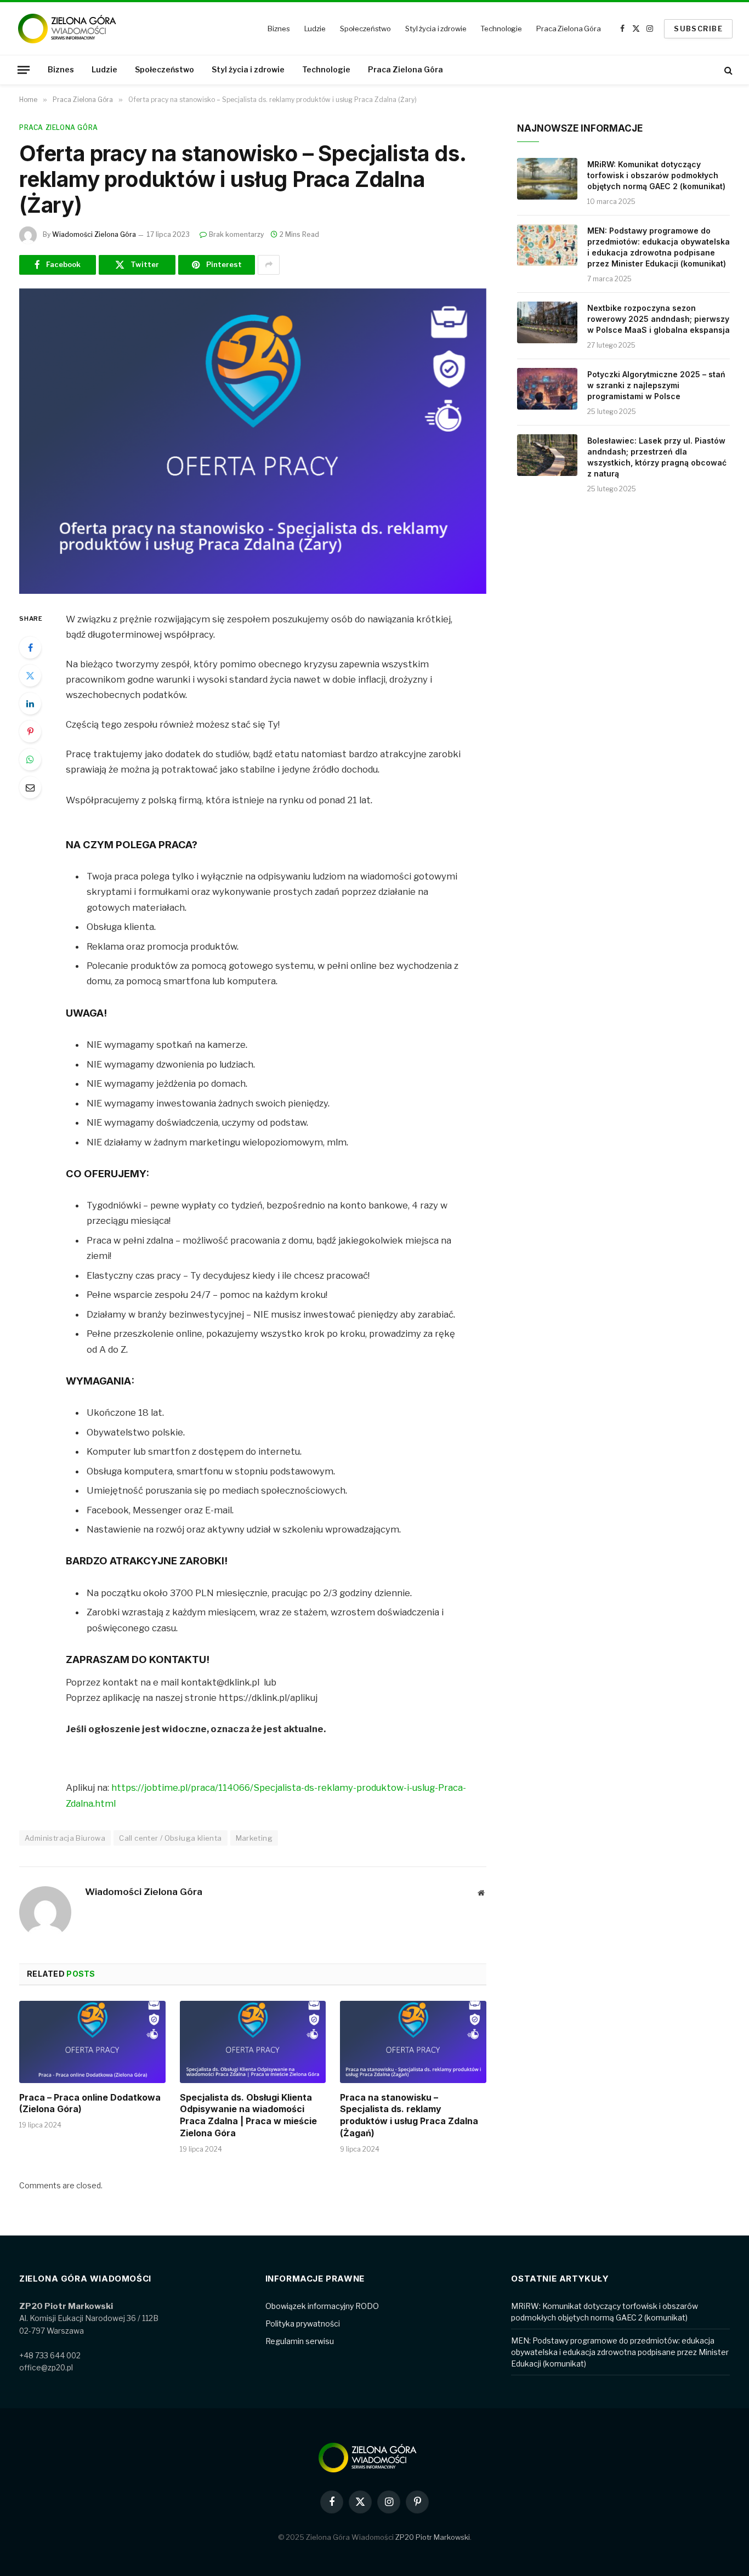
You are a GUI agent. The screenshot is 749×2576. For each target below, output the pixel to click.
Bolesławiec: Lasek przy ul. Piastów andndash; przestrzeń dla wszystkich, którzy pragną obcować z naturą (657, 457)
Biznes (279, 29)
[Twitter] (30, 676)
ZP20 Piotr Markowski (433, 2537)
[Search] (727, 70)
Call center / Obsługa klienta (170, 1838)
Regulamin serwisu (300, 2341)
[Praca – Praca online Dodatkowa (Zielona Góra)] (92, 2042)
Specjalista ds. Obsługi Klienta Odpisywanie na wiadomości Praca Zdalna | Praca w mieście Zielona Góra (248, 2115)
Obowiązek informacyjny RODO (322, 2306)
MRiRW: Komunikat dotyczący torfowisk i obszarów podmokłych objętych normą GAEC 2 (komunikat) (656, 175)
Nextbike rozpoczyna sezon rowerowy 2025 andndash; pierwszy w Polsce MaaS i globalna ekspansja (659, 319)
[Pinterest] (30, 731)
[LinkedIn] (30, 703)
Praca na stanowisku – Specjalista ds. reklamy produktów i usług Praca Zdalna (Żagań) (409, 2115)
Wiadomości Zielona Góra (94, 234)
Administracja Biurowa (65, 1838)
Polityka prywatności (303, 2323)
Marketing (254, 1838)
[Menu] (24, 70)
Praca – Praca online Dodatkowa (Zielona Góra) (90, 2103)
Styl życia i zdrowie (436, 29)
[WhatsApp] (30, 759)
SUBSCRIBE (698, 29)
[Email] (30, 787)
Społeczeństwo (365, 29)
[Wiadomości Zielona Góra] (74, 29)
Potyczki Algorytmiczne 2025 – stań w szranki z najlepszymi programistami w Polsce (656, 385)
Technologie (501, 29)
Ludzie (315, 29)
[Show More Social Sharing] (269, 265)
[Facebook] (30, 648)
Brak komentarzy (236, 234)
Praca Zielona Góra (569, 29)
